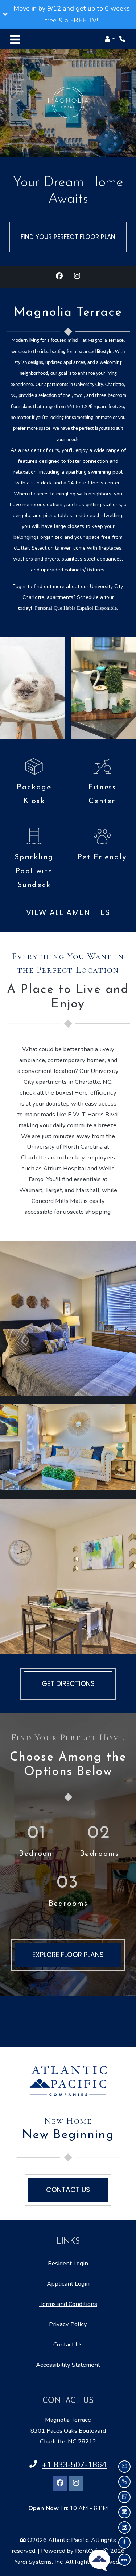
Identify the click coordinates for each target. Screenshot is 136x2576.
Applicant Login (68, 2283)
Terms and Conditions (68, 2304)
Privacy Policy (68, 2324)
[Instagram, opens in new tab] (77, 277)
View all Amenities (68, 912)
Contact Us (68, 2344)
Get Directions (68, 1684)
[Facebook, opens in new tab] (59, 277)
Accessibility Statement (68, 2365)
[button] (68, 14)
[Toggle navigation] (15, 39)
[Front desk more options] (124, 2560)
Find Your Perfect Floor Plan (68, 237)
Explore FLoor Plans (68, 1955)
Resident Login (68, 2263)
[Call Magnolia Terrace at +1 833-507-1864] (123, 39)
